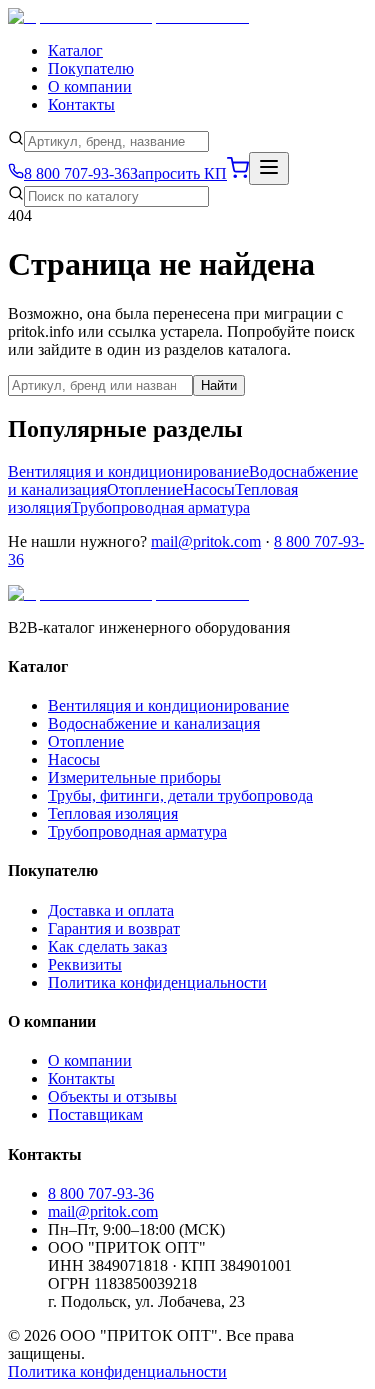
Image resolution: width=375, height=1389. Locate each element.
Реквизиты (85, 964)
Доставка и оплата (111, 910)
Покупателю (91, 68)
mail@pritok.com (206, 541)
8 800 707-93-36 (101, 1193)
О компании (90, 86)
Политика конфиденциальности (157, 982)
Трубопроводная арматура (160, 507)
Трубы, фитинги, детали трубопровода (180, 795)
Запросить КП (178, 173)
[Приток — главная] (128, 16)
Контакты (81, 104)
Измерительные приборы (134, 777)
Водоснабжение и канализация (154, 723)
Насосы (209, 489)
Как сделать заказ (107, 946)
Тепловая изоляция (113, 813)
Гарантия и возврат (114, 928)
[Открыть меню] (269, 168)
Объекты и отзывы (112, 1096)
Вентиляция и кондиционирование (128, 471)
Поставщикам (95, 1114)
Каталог (75, 50)
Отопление (145, 489)
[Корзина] (238, 173)
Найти (219, 385)
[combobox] (116, 141)
